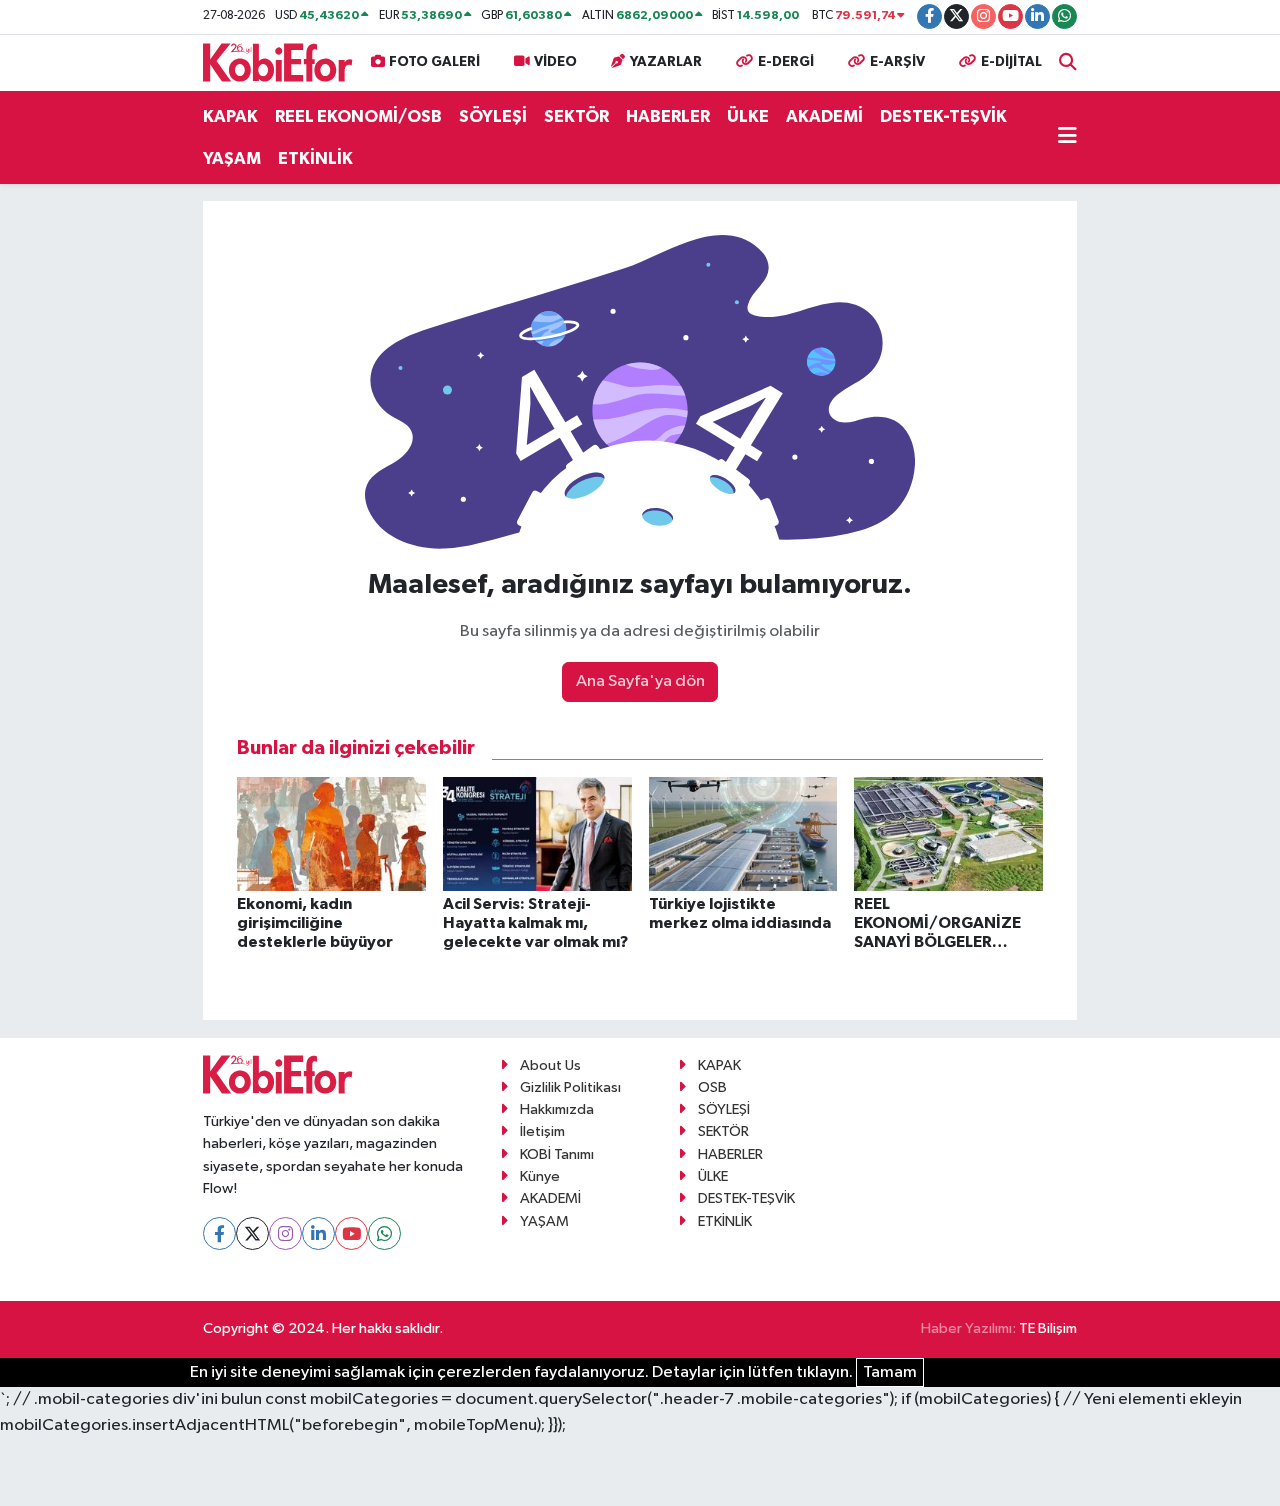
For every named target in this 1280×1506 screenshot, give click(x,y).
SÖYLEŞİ (493, 116)
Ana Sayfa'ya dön (640, 681)
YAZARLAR (666, 62)
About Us (550, 1065)
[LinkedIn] (318, 1233)
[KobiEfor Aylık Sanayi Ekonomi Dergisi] (278, 61)
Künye (540, 1176)
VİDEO (555, 62)
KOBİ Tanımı (557, 1154)
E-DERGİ (786, 62)
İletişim (542, 1131)
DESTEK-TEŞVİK (943, 116)
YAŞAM (232, 158)
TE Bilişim (1048, 1328)
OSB (712, 1087)
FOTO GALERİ (434, 62)
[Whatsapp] (384, 1233)
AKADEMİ (824, 116)
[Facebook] (219, 1233)
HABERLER (668, 116)
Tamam (890, 1372)
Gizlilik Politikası (570, 1087)
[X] (252, 1233)
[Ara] (1068, 62)
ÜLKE (748, 116)
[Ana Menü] (1067, 138)
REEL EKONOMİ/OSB (358, 116)
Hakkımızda (557, 1109)
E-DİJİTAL (1011, 62)
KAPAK (230, 116)
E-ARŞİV (897, 62)
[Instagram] (285, 1233)
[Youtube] (351, 1233)
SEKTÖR (576, 116)
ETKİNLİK (315, 158)
